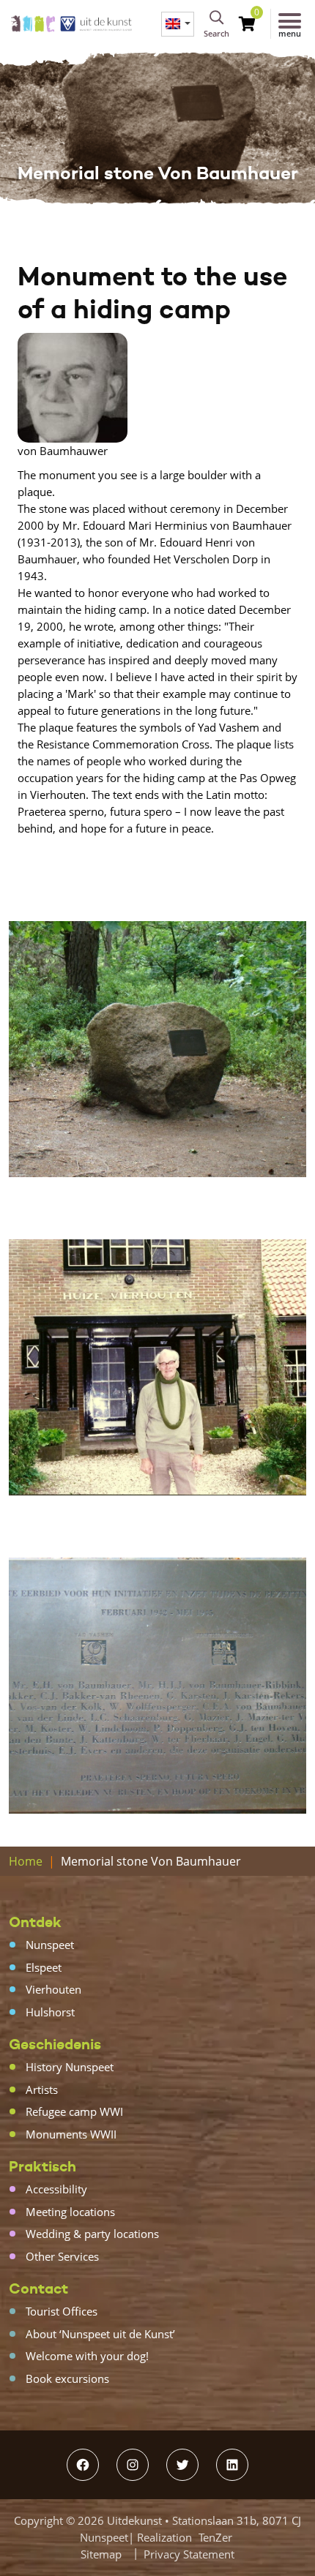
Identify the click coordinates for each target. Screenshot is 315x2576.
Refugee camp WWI (74, 2111)
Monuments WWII (71, 2134)
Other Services (62, 2256)
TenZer (215, 2537)
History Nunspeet (70, 2067)
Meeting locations (70, 2212)
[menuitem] (178, 24)
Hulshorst (50, 2012)
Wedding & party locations (92, 2234)
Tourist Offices (62, 2311)
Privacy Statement (189, 2554)
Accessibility (56, 2189)
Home (26, 1861)
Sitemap (101, 2554)
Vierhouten (53, 1989)
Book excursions (67, 2378)
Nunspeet (50, 1945)
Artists (42, 2089)
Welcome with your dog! (87, 2356)
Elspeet (44, 1967)
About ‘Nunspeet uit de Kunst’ (100, 2334)
